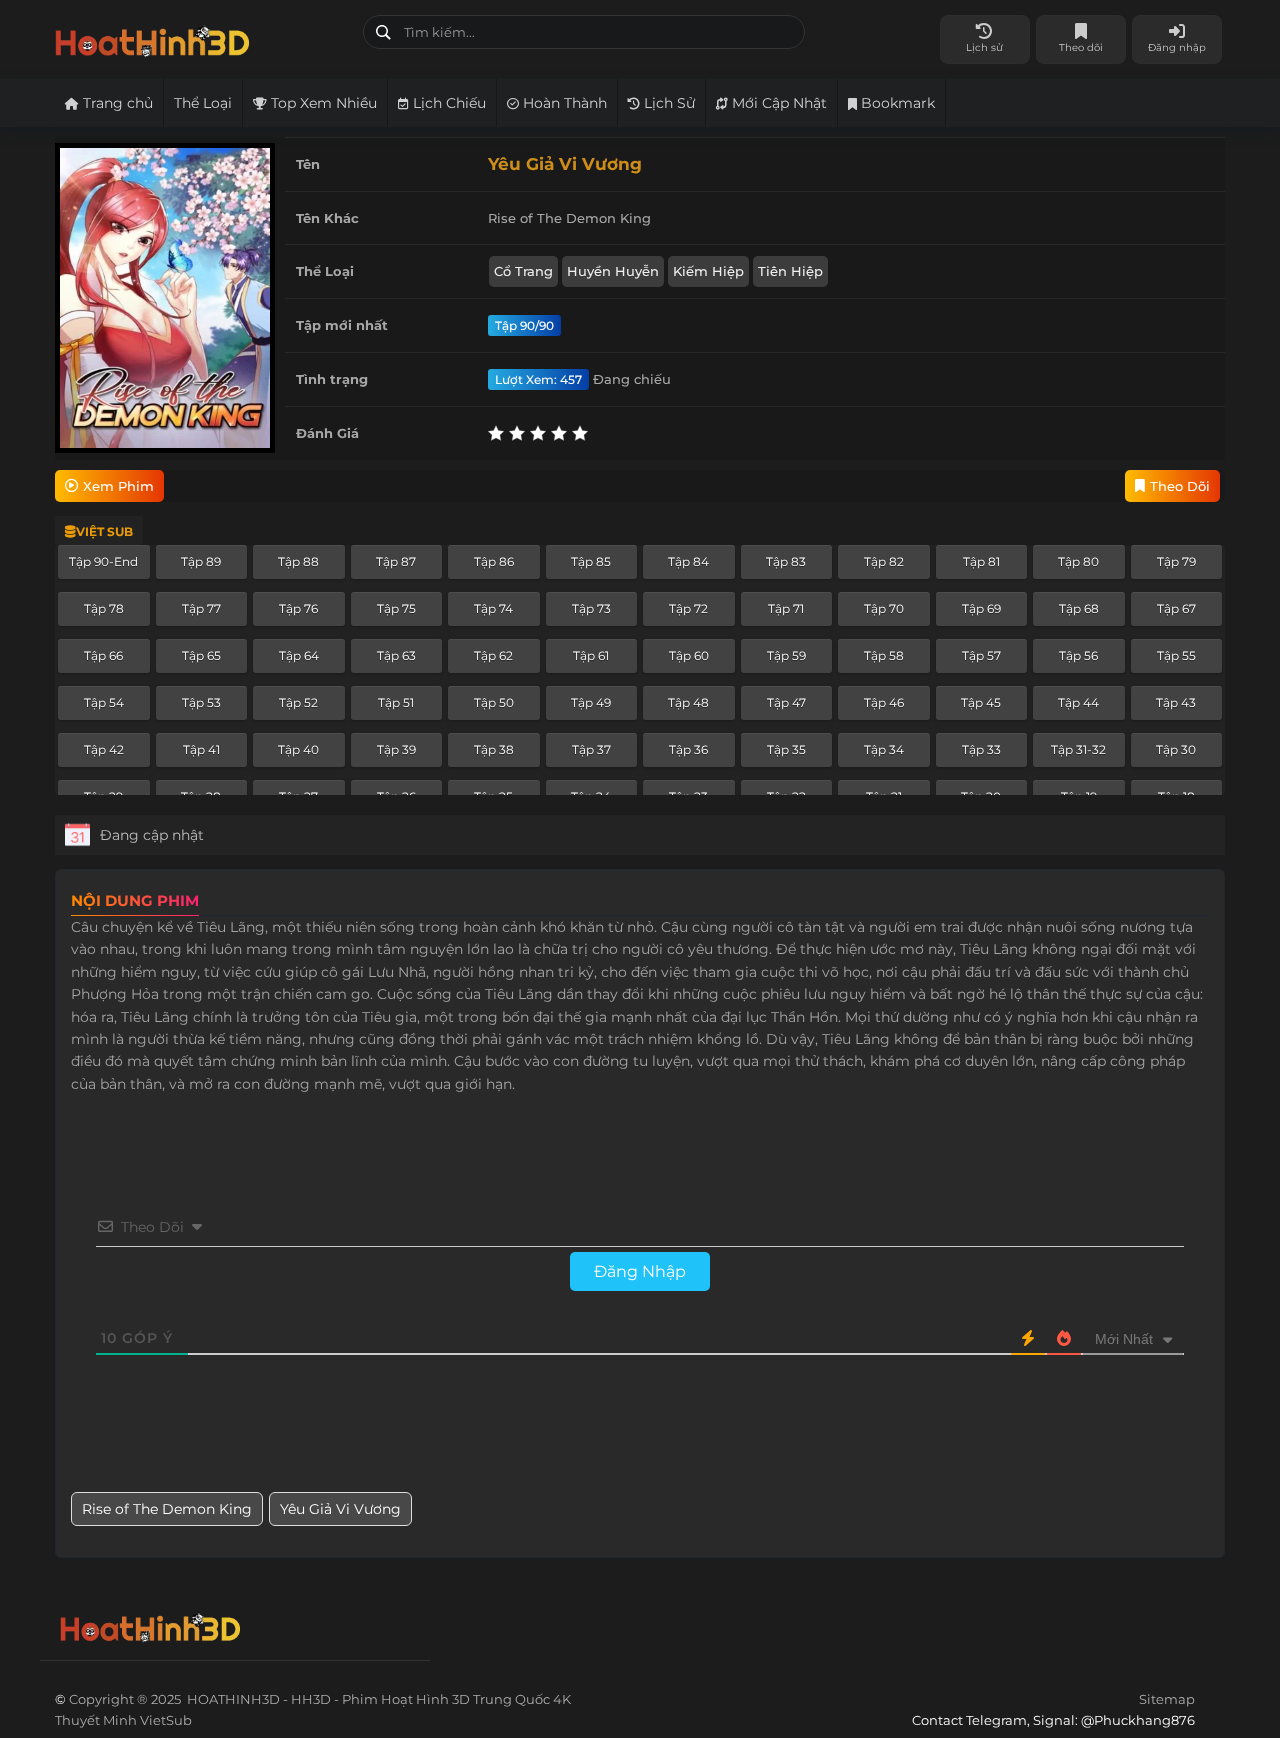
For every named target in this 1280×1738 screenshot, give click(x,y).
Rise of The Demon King (167, 1509)
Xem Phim (118, 486)
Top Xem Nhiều (322, 103)
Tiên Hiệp (790, 271)
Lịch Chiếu (447, 103)
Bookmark (896, 103)
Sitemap (1167, 1699)
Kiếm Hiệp (708, 271)
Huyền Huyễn (613, 271)
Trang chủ (116, 103)
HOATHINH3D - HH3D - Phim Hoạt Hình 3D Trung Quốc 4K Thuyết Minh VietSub (201, 37)
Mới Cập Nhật (777, 103)
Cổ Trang (523, 271)
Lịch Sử (667, 103)
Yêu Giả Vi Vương (340, 1509)
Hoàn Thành (563, 103)
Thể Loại (203, 103)
